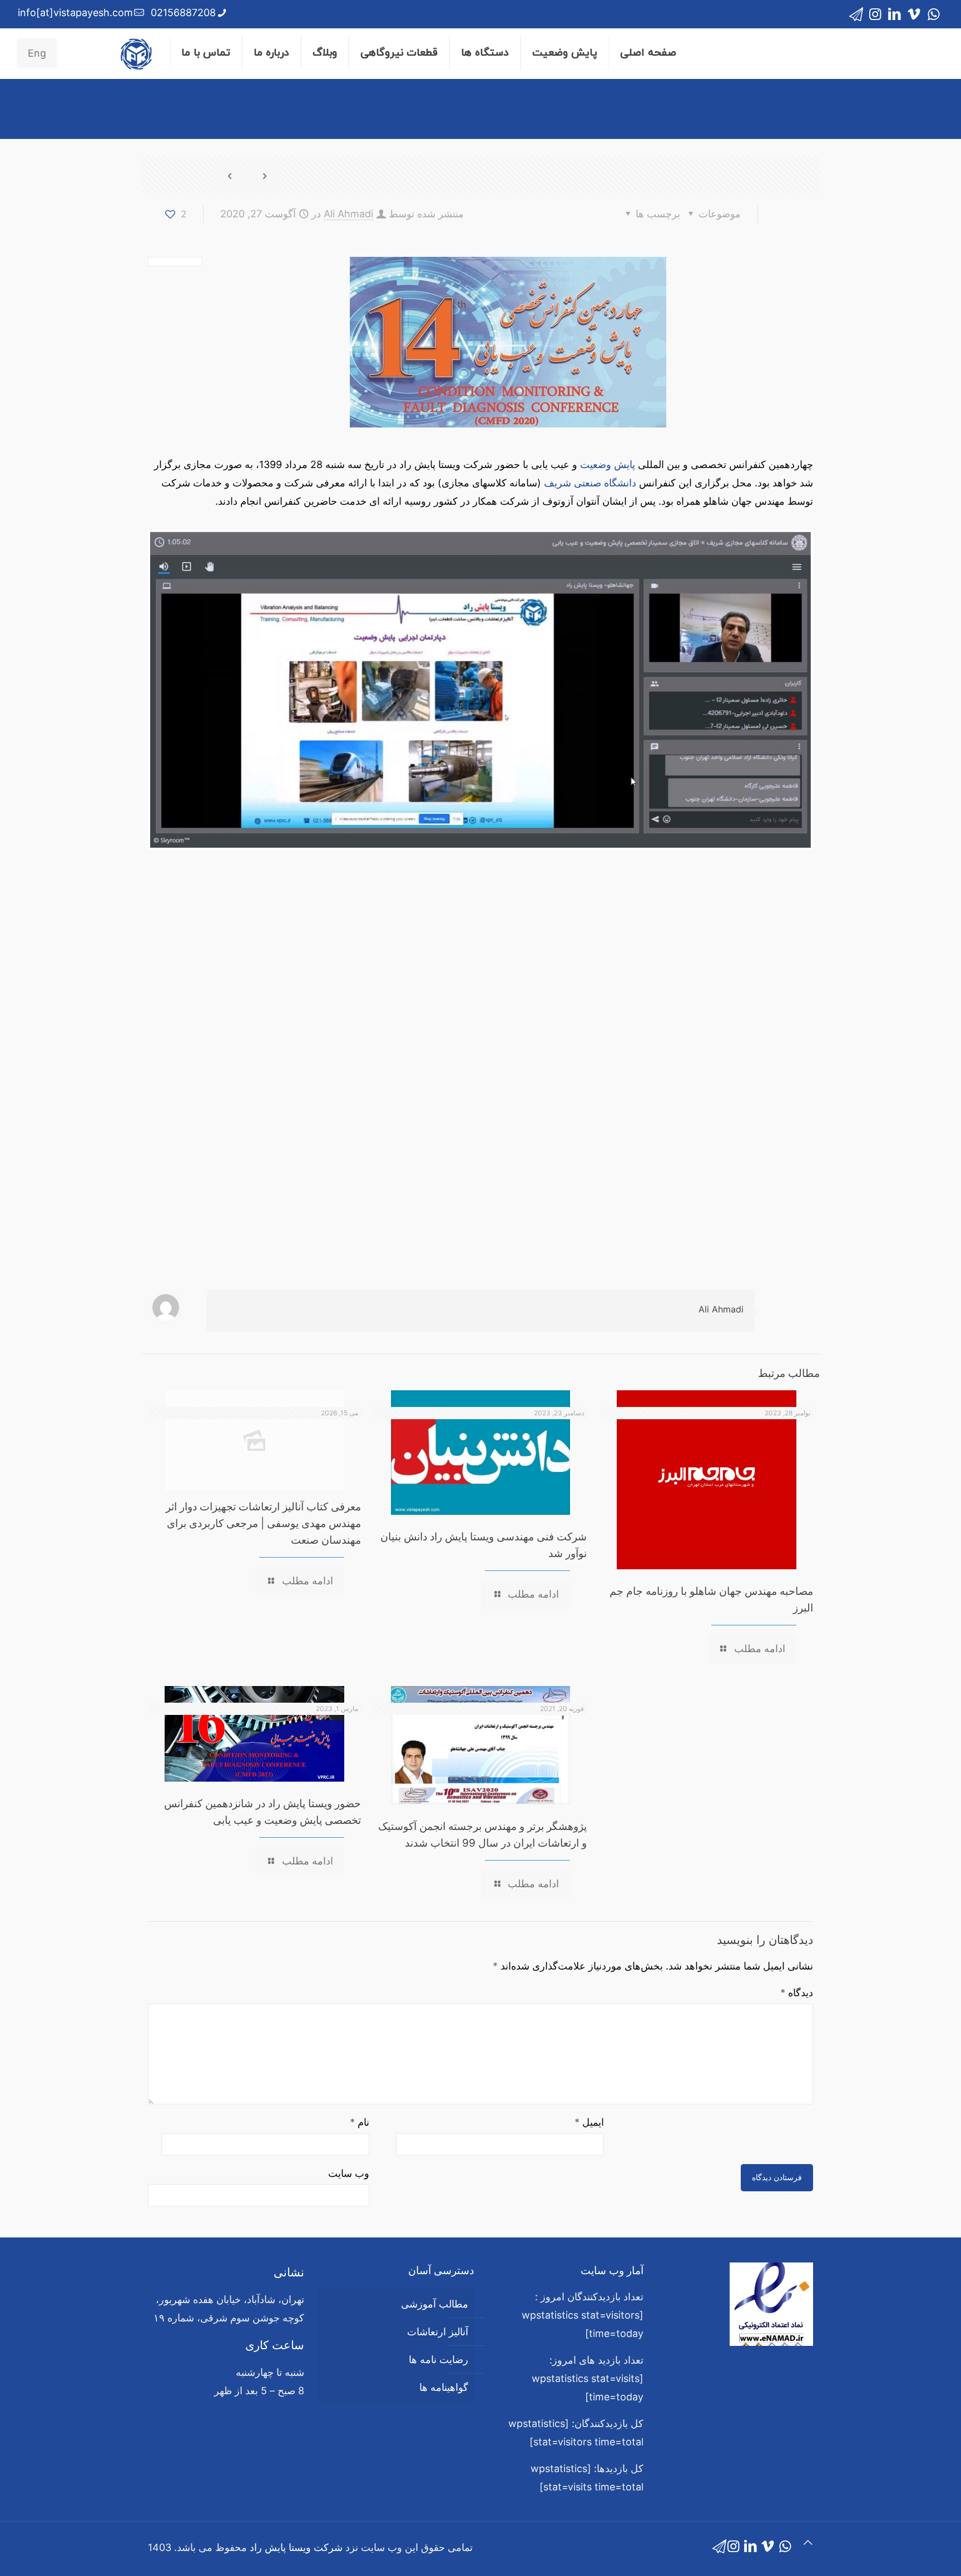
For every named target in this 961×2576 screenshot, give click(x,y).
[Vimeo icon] (914, 14)
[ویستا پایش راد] (136, 53)
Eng (37, 53)
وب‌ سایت (349, 2173)
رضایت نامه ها (439, 2359)
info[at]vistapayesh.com (75, 13)
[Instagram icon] (875, 14)
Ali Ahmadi (348, 214)
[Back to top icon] (808, 2542)
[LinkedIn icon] (895, 14)
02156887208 (183, 13)
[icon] (856, 14)
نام (360, 2122)
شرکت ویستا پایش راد (296, 2547)
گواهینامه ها (444, 2387)
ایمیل (589, 2122)
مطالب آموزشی (435, 2304)
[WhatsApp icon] (933, 14)
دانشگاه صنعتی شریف (590, 483)
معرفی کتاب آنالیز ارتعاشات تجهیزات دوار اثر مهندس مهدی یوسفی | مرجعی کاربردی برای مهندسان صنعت (263, 1523)
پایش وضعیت (608, 464)
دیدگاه (797, 1993)
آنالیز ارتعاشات (438, 2332)
